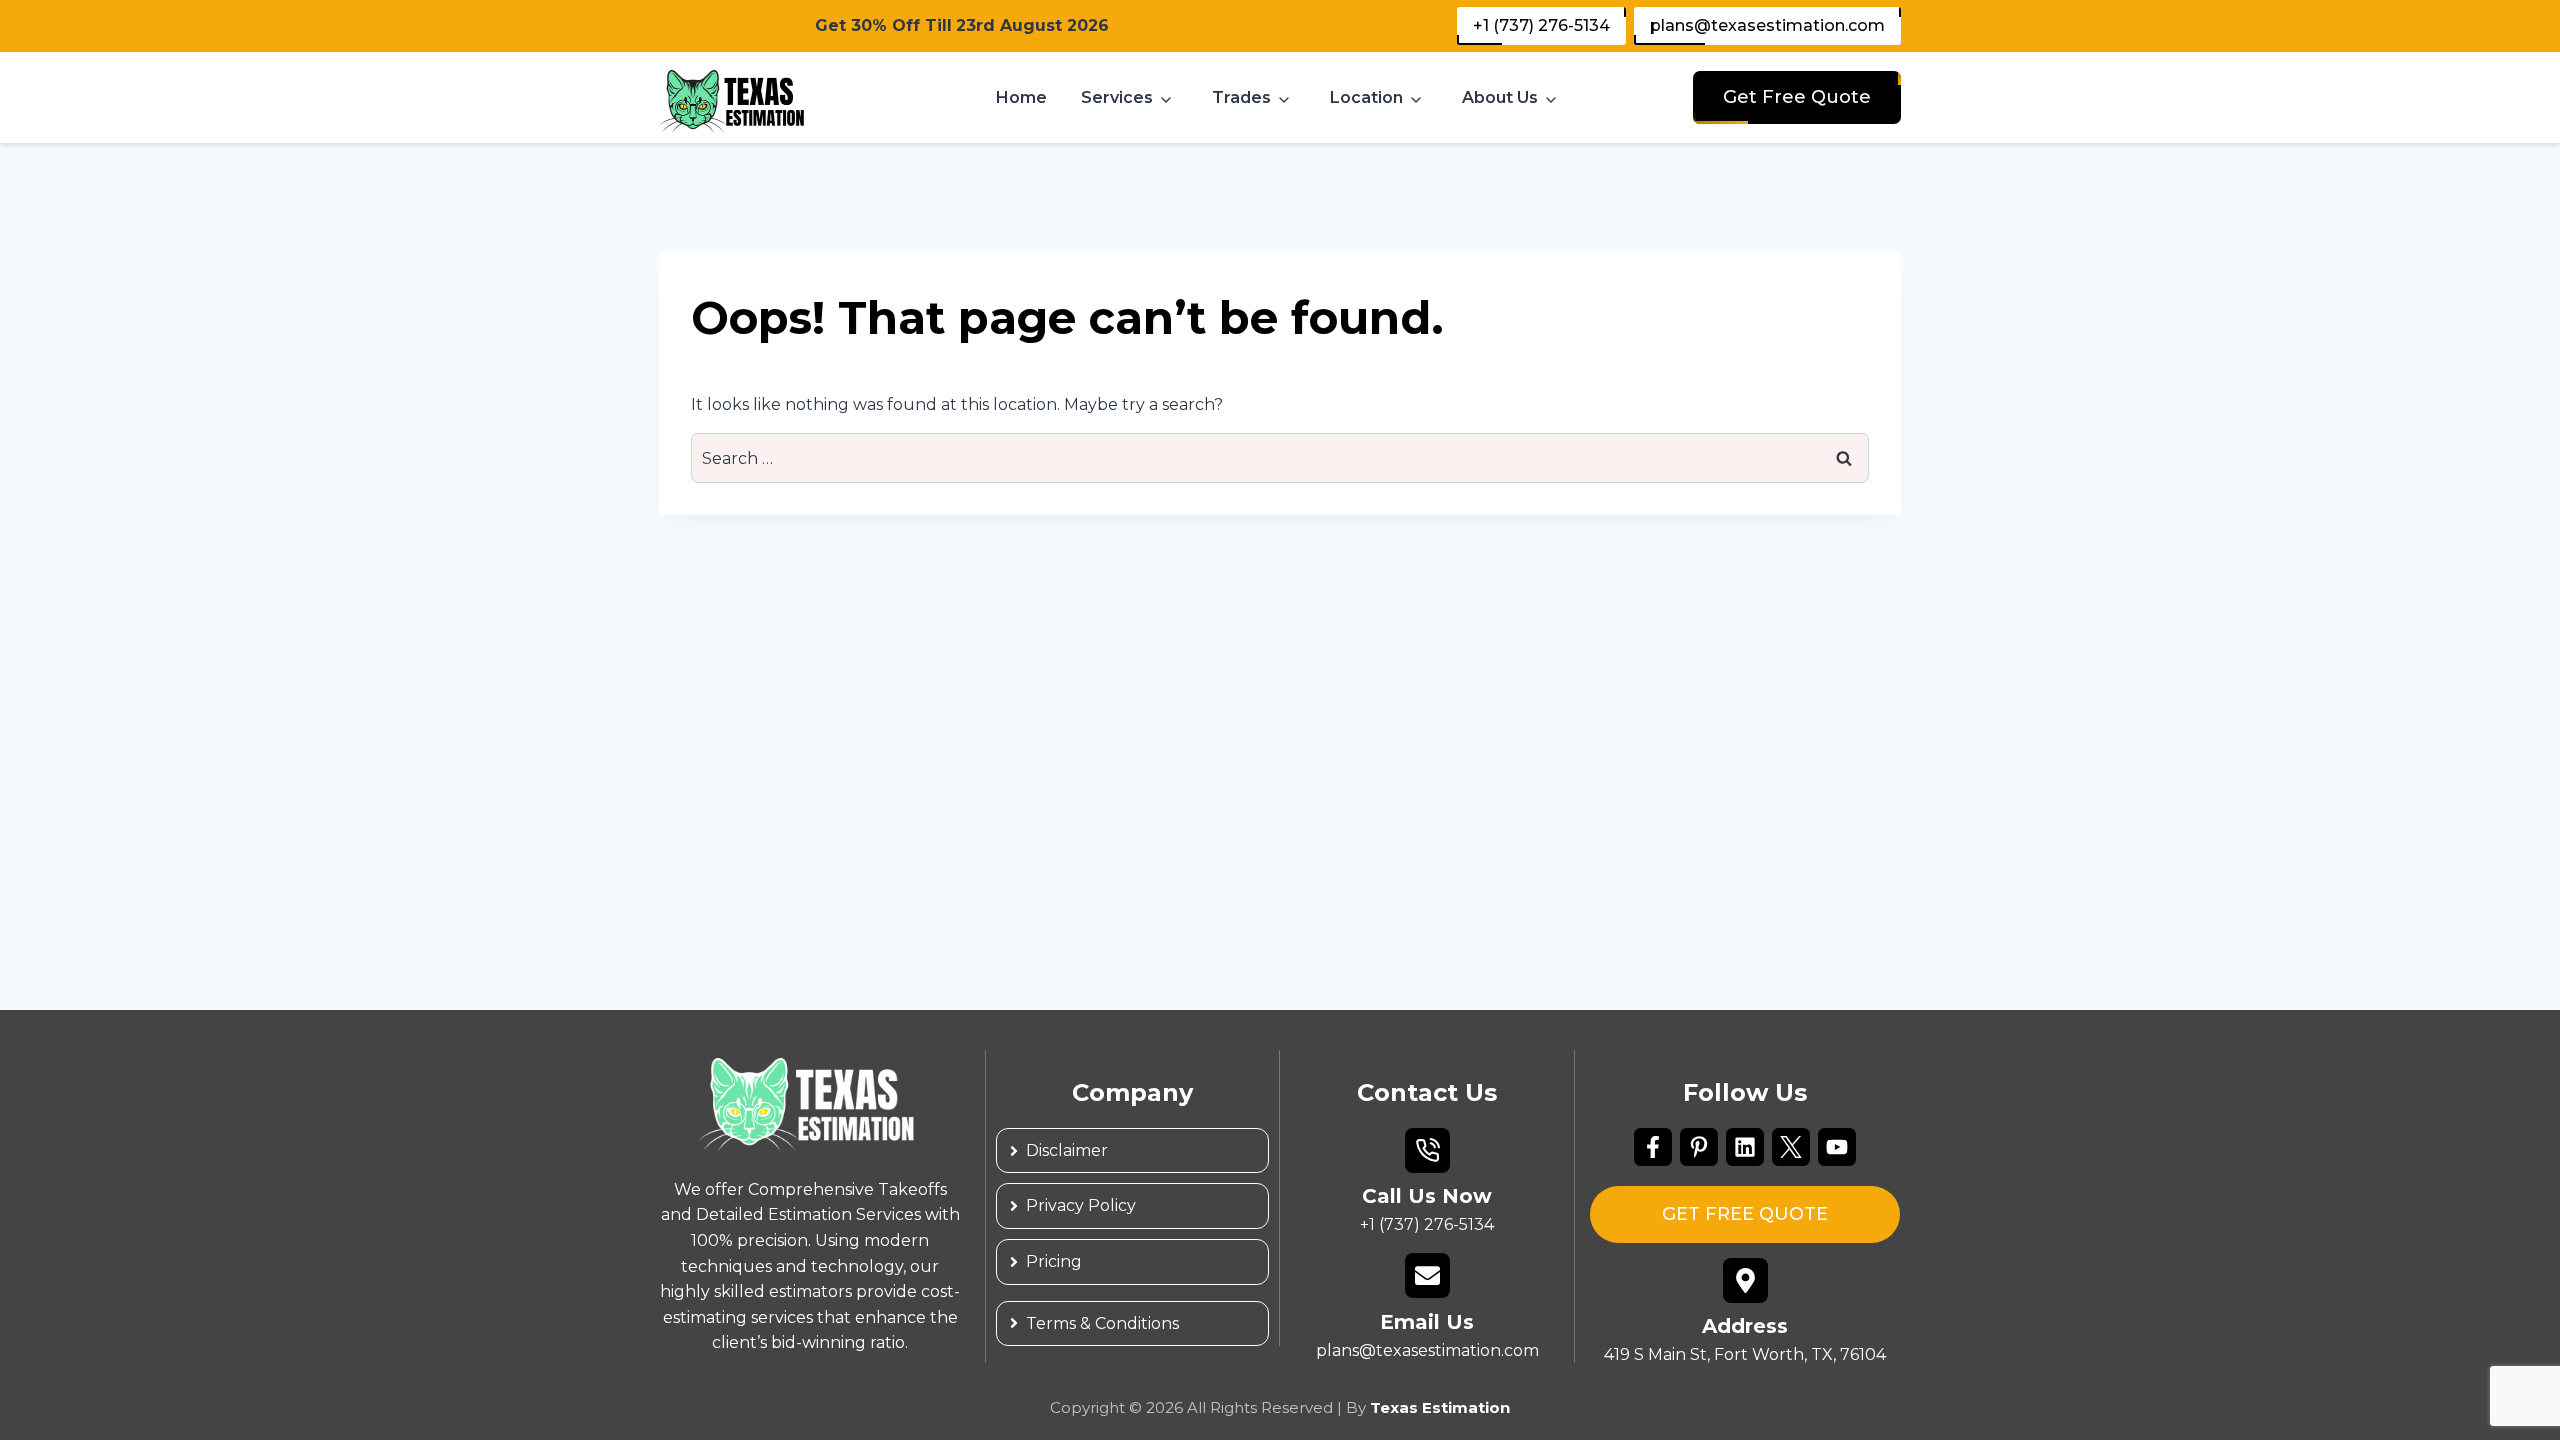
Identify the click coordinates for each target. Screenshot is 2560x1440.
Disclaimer (1067, 1150)
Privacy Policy (1081, 1205)
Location (1366, 97)
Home (1021, 97)
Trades (1241, 97)
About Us (1500, 97)
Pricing (1054, 1261)
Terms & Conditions (1102, 1323)
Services (1117, 97)
